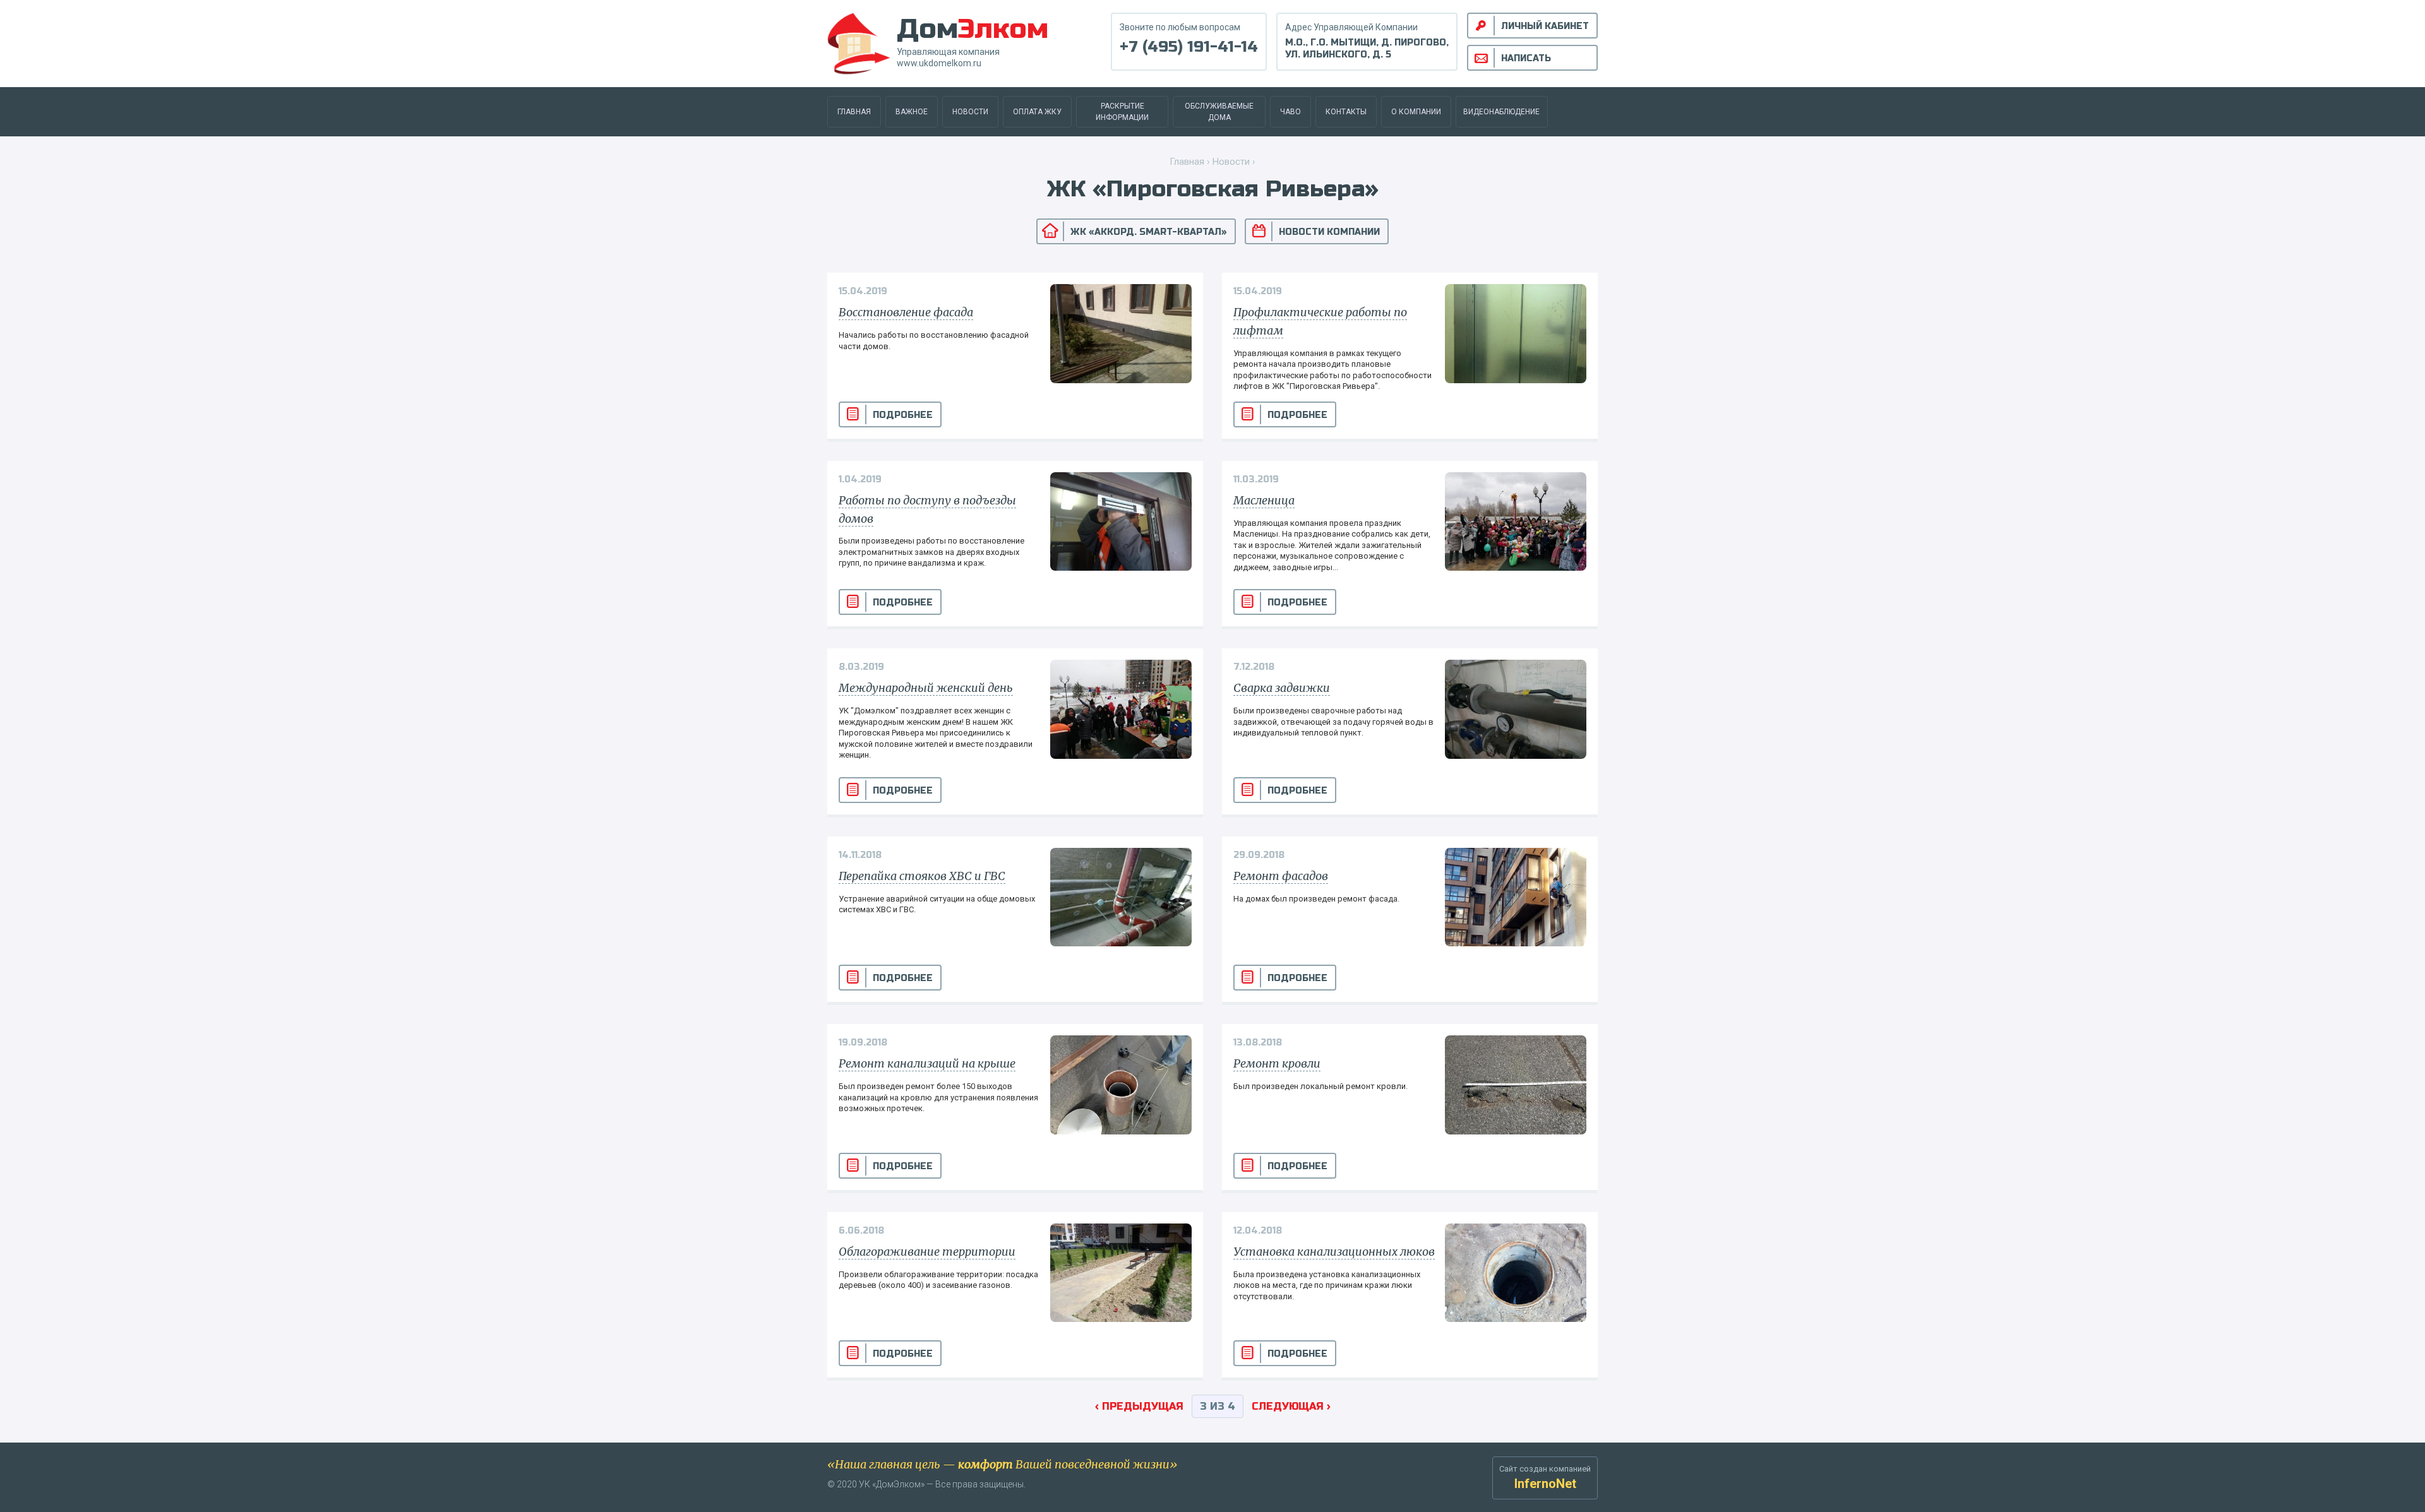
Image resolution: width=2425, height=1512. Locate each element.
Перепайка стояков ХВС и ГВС (922, 876)
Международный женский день (926, 688)
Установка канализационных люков (1334, 1252)
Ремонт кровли (1277, 1063)
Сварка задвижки (1282, 688)
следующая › (1291, 1406)
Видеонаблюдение (1501, 112)
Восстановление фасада (906, 312)
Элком (973, 29)
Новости (970, 112)
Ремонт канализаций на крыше (927, 1063)
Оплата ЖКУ (1037, 112)
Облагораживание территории (927, 1252)
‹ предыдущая (1139, 1406)
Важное (912, 112)
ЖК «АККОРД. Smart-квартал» (1149, 232)
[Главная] (859, 43)
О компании (1416, 112)
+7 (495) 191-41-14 (1189, 47)
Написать (1526, 58)
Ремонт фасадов (1281, 876)
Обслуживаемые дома (1219, 112)
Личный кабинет (1545, 26)
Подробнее (903, 415)
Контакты (1346, 112)
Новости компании (1329, 232)
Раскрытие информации (1122, 112)
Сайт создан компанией (1545, 1478)
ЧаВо (1290, 112)
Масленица (1264, 500)
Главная (854, 112)
